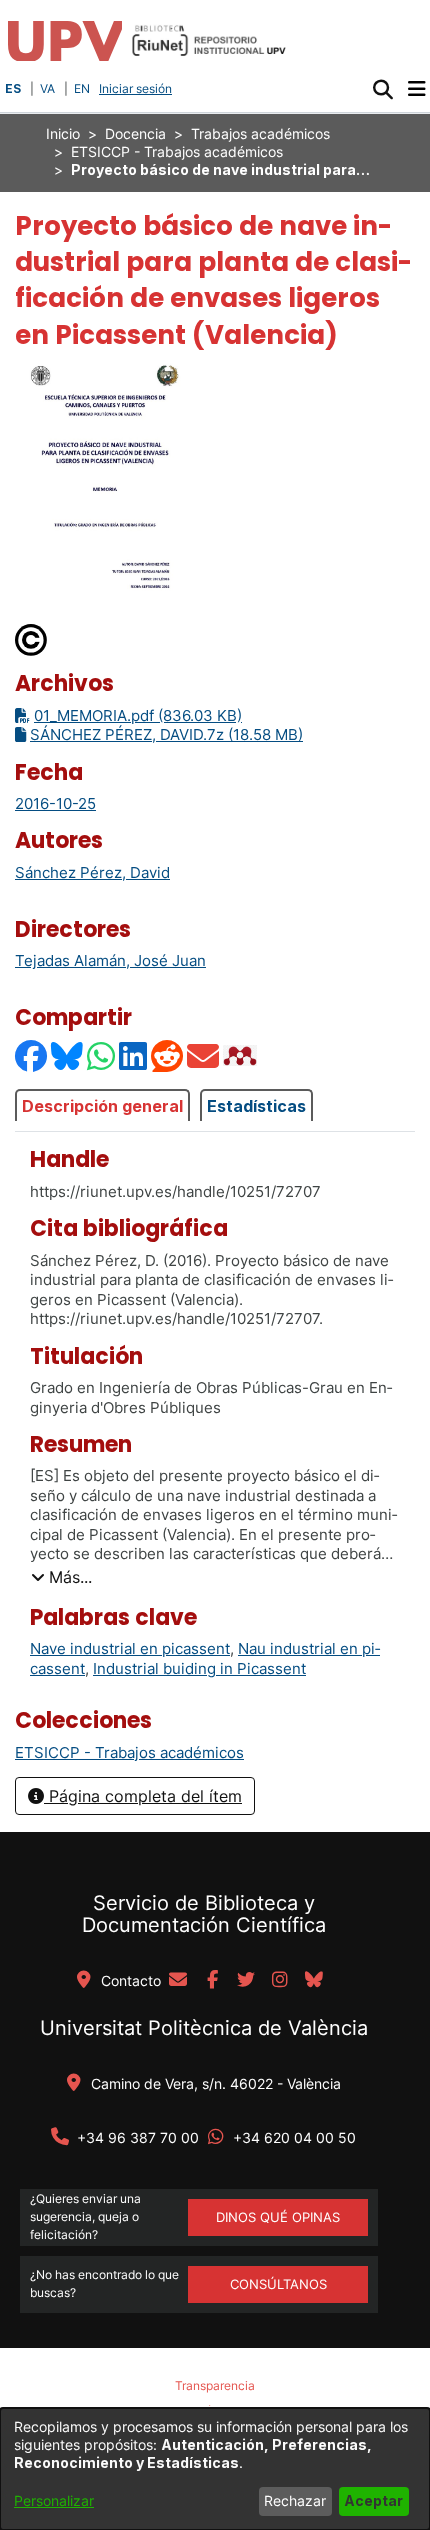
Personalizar (54, 2500)
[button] (382, 89)
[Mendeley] (242, 1055)
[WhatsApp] (102, 1055)
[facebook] (212, 1981)
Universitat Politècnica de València (204, 2028)
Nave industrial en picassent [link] (130, 1648)
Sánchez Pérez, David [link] (92, 872)
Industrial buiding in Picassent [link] (199, 1668)
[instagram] (280, 1981)
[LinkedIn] (134, 1055)
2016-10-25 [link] (55, 803)
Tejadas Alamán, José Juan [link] (110, 960)
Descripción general (102, 1106)
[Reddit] (168, 1055)
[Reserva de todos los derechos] (32, 638)
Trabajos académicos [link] (260, 133)
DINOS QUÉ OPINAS (278, 2217)
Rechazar (295, 2500)
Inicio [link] (63, 133)
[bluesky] (314, 1981)
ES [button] (13, 88)
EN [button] (82, 88)
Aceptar (373, 2500)
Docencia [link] (135, 133)
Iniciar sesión (137, 88)
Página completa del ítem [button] (143, 1796)
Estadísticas (256, 1106)
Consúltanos (278, 2284)
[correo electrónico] (178, 1981)
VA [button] (47, 88)
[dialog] (215, 2469)
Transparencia (215, 2385)
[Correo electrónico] (204, 1055)
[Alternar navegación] (416, 89)
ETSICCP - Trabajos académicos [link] (177, 151)
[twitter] (246, 1981)
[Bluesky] (68, 1055)
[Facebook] (32, 1055)
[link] (129, 1752)
